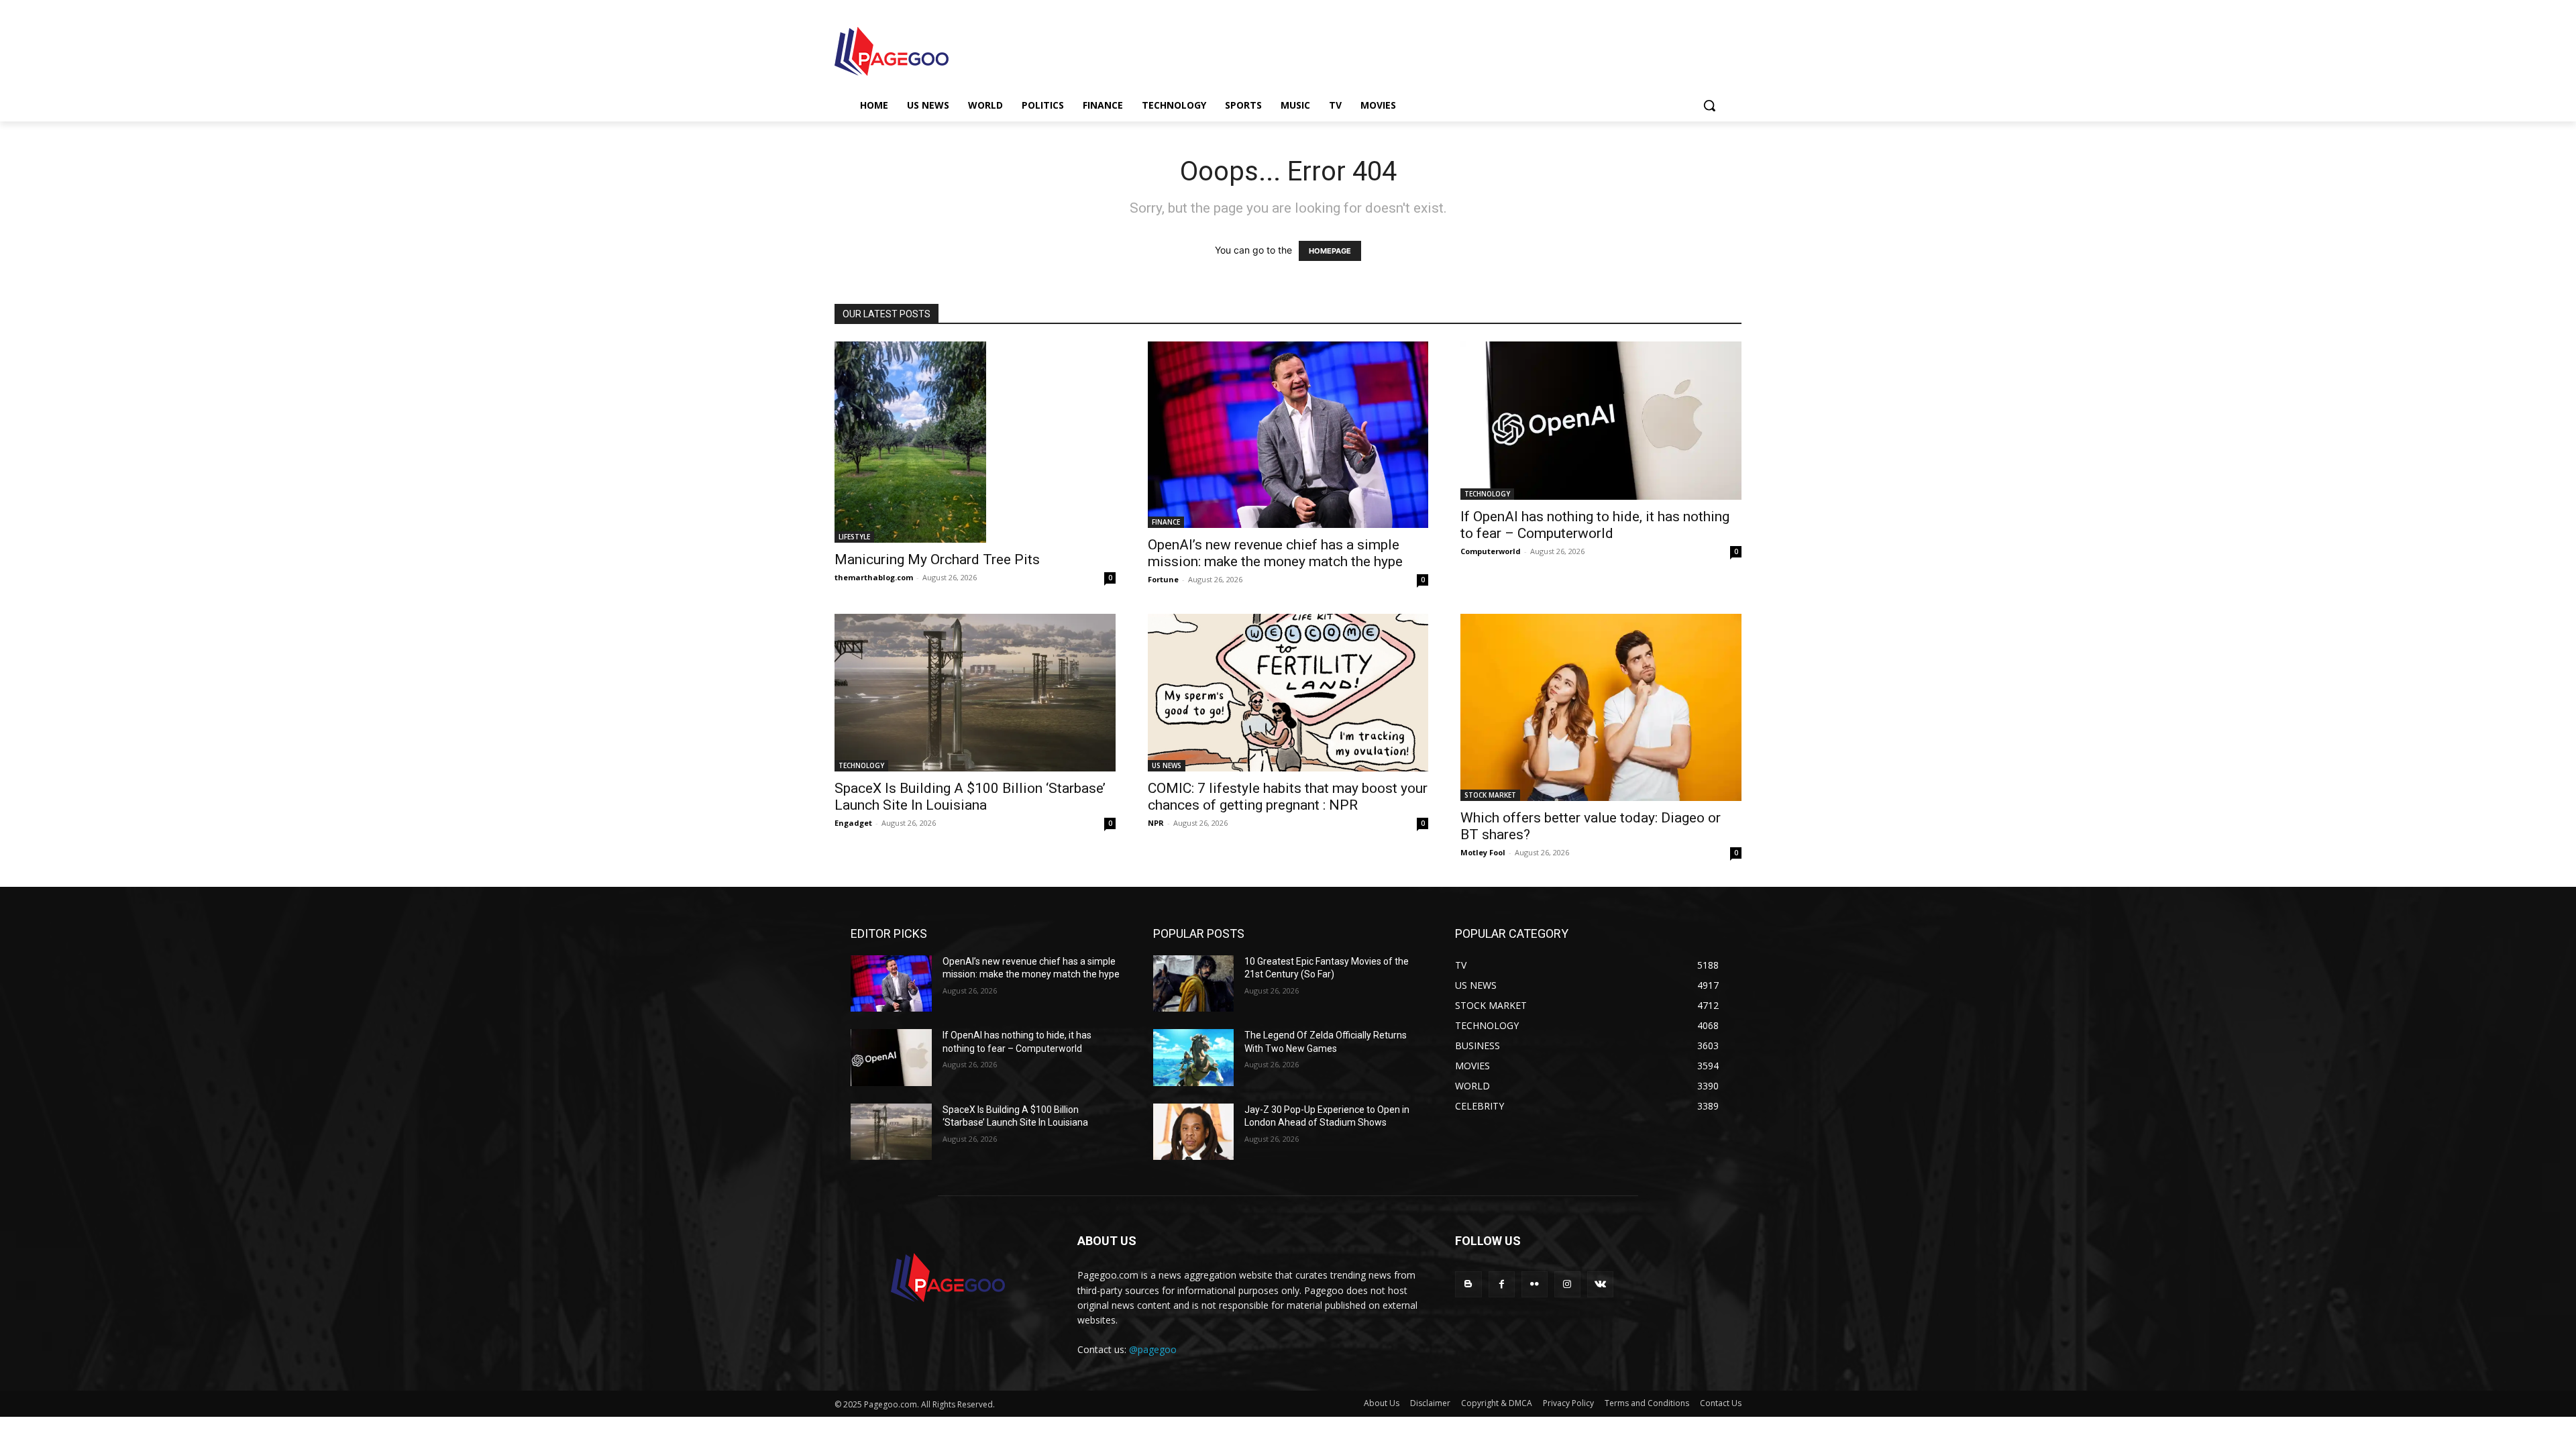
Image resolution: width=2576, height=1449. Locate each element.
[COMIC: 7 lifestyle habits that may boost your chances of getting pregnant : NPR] (1288, 693)
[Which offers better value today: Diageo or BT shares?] (1601, 707)
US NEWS (1167, 765)
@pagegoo (1153, 1349)
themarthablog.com (874, 577)
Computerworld (1491, 551)
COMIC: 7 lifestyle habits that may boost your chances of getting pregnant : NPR (1288, 797)
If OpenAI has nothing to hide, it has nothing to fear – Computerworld (1595, 525)
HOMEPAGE (1330, 251)
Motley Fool (1483, 852)
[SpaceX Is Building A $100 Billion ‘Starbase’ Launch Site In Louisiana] (975, 693)
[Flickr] (1535, 1284)
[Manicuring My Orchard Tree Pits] (975, 442)
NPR (1156, 823)
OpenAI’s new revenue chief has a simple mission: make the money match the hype (1275, 553)
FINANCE (1166, 522)
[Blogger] (1468, 1284)
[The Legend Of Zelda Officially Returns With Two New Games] (1194, 1058)
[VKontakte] (1600, 1284)
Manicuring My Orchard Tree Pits (937, 559)
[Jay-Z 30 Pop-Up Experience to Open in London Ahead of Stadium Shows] (1194, 1132)
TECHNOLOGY (1487, 494)
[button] (1709, 105)
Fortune (1163, 579)
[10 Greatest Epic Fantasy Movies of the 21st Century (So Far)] (1194, 984)
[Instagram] (1567, 1284)
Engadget (853, 823)
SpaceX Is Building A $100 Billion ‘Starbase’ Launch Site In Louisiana (970, 797)
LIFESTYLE (854, 537)
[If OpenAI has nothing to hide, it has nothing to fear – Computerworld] (1601, 420)
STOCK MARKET (1490, 795)
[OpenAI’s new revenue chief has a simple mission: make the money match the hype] (1288, 434)
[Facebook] (1502, 1284)
